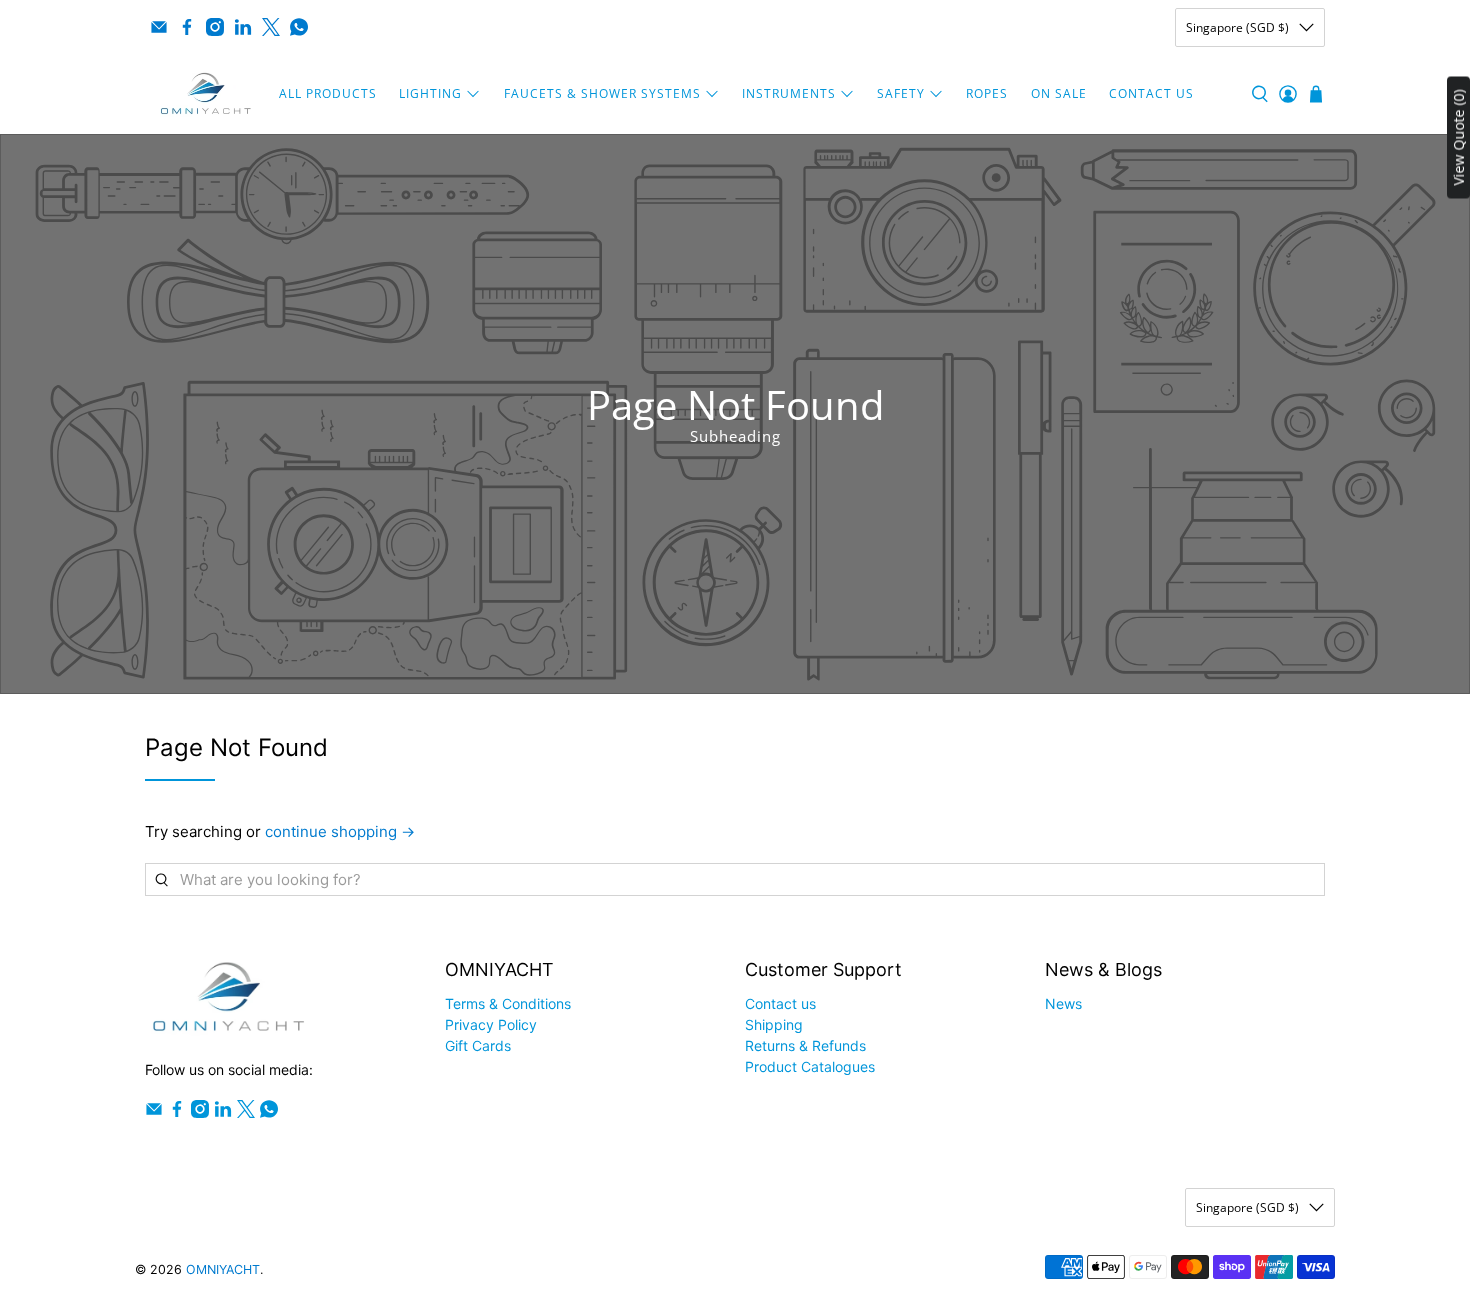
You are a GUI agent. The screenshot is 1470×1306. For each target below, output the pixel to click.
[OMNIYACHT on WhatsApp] (299, 27)
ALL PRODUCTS (328, 93)
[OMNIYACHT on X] (271, 27)
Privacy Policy (491, 1024)
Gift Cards (478, 1045)
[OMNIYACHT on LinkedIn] (243, 27)
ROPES (987, 93)
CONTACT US (1151, 93)
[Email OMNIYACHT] (159, 27)
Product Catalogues (810, 1066)
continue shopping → (340, 831)
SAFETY (901, 93)
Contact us (780, 1003)
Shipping (774, 1024)
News (1063, 1003)
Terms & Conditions (508, 1003)
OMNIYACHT (223, 1269)
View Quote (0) (1458, 138)
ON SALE (1059, 93)
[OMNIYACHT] (206, 94)
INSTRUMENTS (789, 93)
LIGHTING (430, 93)
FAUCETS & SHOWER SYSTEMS (602, 93)
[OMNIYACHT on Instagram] (215, 27)
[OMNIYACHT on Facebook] (187, 27)
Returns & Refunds (805, 1045)
